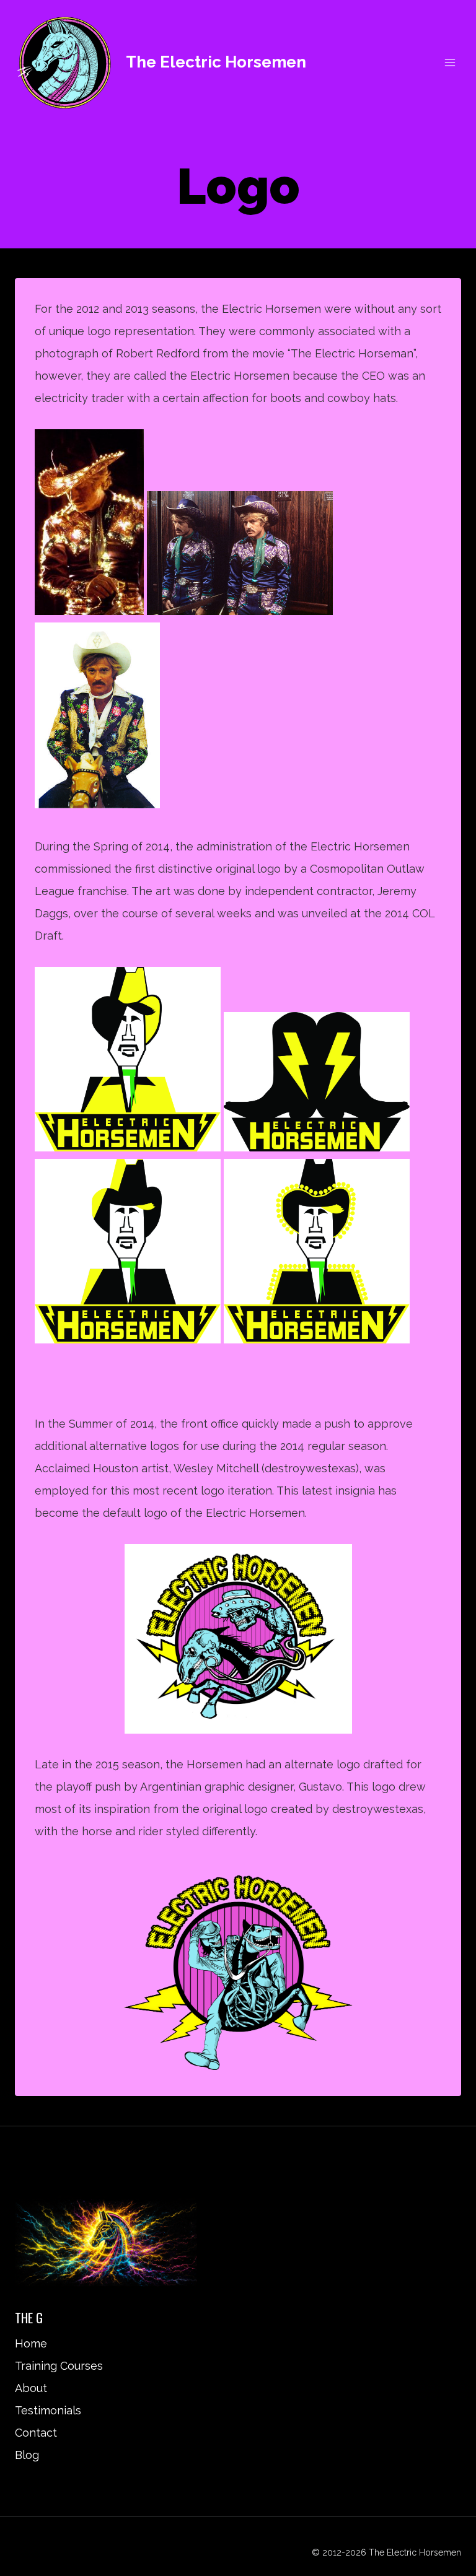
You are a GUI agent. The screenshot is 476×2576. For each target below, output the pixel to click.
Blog (27, 2455)
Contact (36, 2433)
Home (31, 2343)
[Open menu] (450, 62)
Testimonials (48, 2410)
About (31, 2388)
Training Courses (59, 2366)
